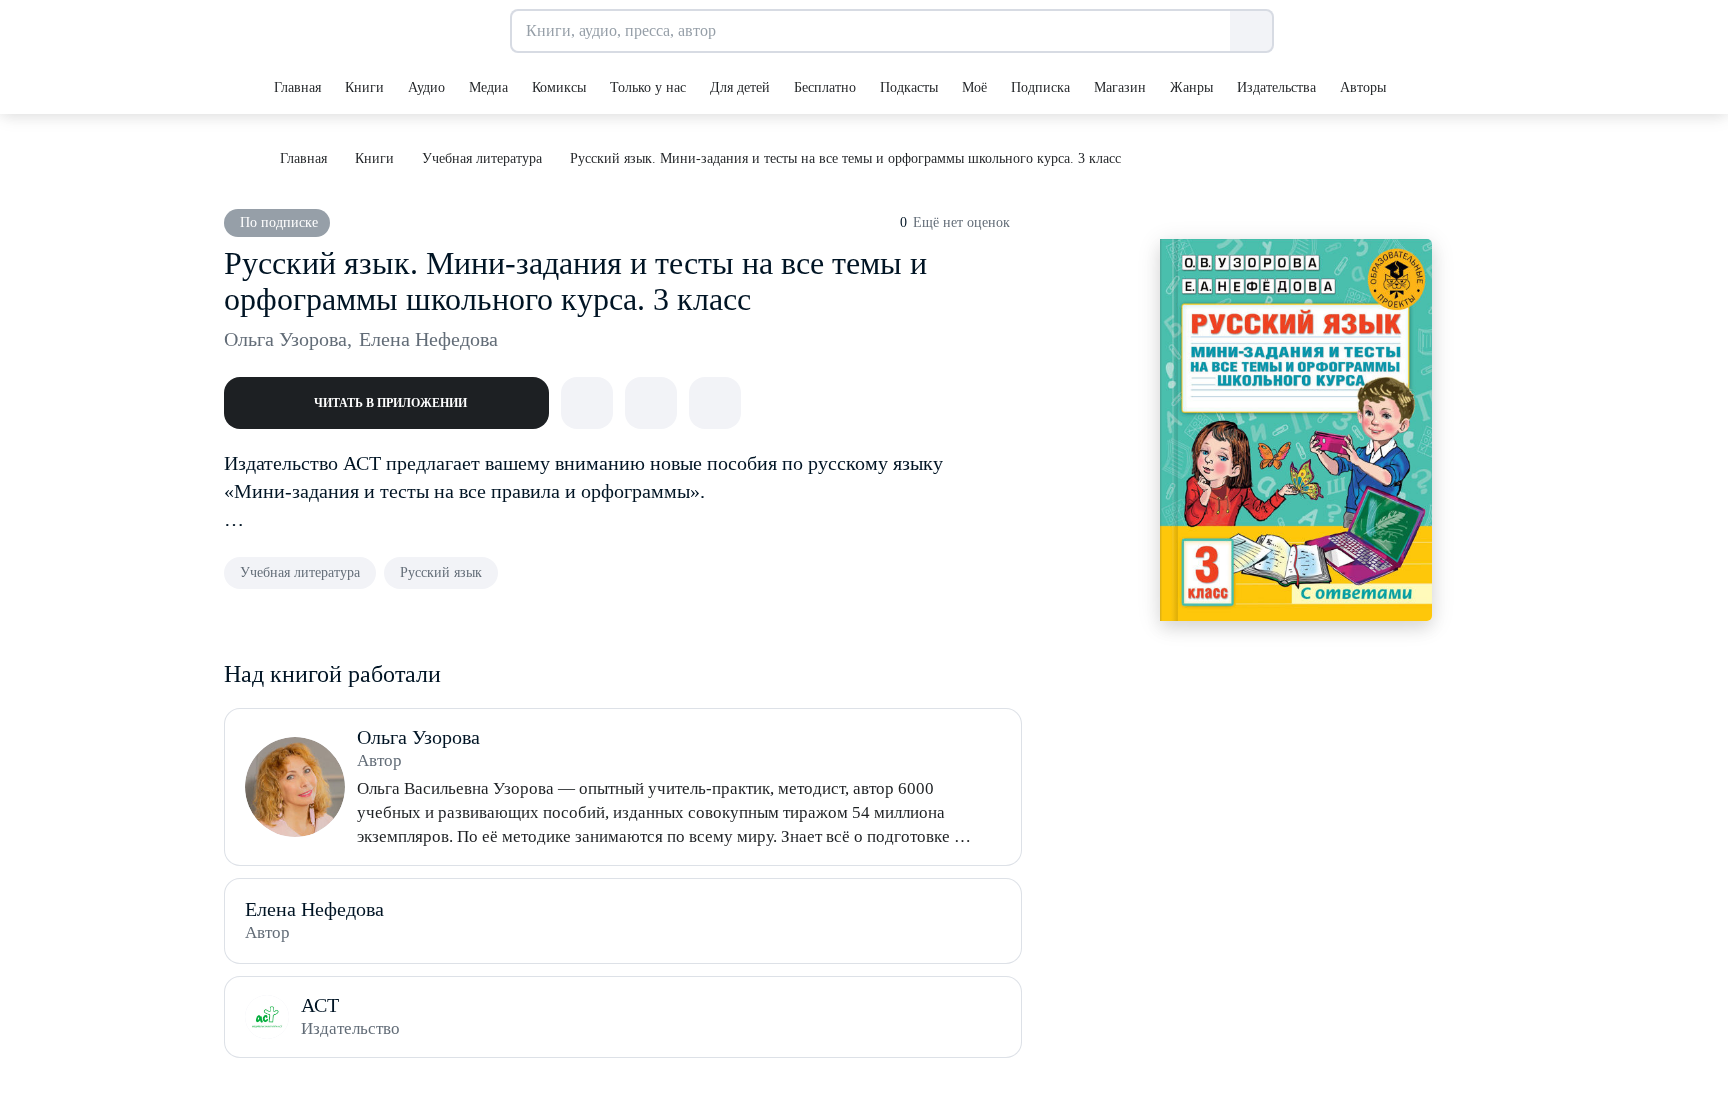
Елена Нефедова (428, 339)
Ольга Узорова (288, 339)
